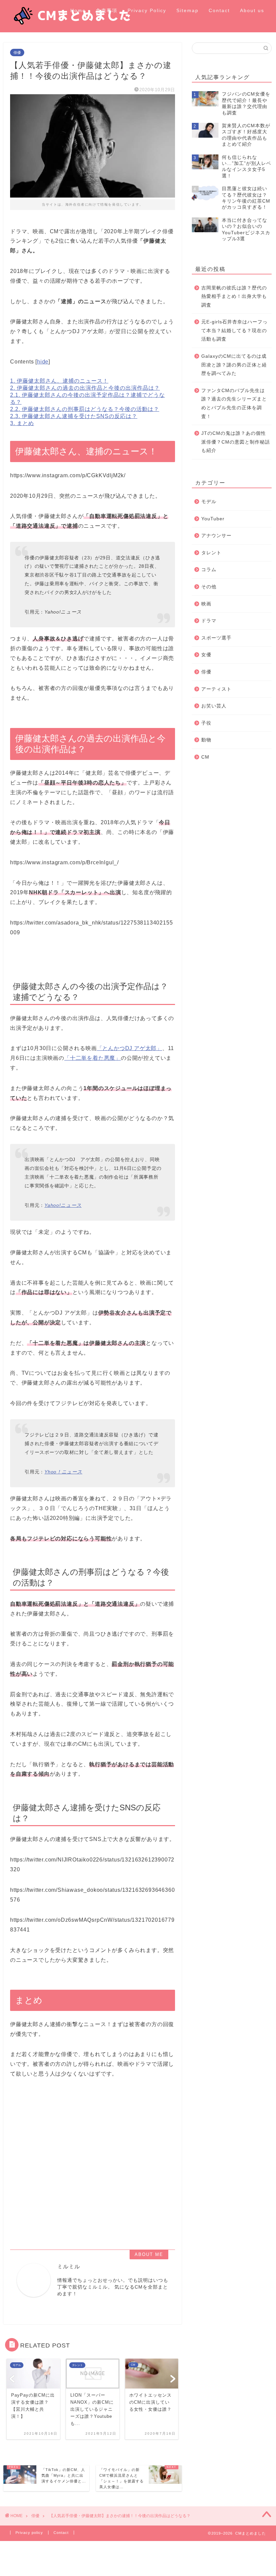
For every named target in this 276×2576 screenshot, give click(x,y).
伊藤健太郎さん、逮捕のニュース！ (59, 381)
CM (205, 757)
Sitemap (187, 10)
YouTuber (213, 519)
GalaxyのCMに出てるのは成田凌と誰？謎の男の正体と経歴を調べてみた (234, 365)
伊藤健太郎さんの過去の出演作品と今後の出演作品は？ (85, 388)
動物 (206, 740)
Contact (219, 10)
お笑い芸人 (214, 706)
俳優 (17, 53)
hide (43, 362)
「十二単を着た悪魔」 (93, 1058)
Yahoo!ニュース (63, 1205)
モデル (209, 502)
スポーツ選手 (216, 638)
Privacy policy (29, 2533)
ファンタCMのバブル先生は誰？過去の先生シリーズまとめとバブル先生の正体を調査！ (234, 404)
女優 (206, 655)
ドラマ (209, 621)
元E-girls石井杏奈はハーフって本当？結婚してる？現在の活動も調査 (234, 330)
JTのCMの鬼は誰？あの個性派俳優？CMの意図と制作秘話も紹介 (236, 442)
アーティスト (216, 689)
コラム (209, 570)
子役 (206, 723)
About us (252, 10)
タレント (211, 553)
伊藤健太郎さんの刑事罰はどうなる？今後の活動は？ (85, 409)
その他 (209, 587)
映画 (206, 604)
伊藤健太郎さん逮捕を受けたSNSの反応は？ (74, 416)
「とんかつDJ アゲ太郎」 (130, 1048)
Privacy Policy (147, 10)
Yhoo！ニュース (63, 1472)
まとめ (22, 423)
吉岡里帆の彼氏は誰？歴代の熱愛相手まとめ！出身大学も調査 (234, 297)
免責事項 (107, 10)
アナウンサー (216, 536)
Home (78, 10)
